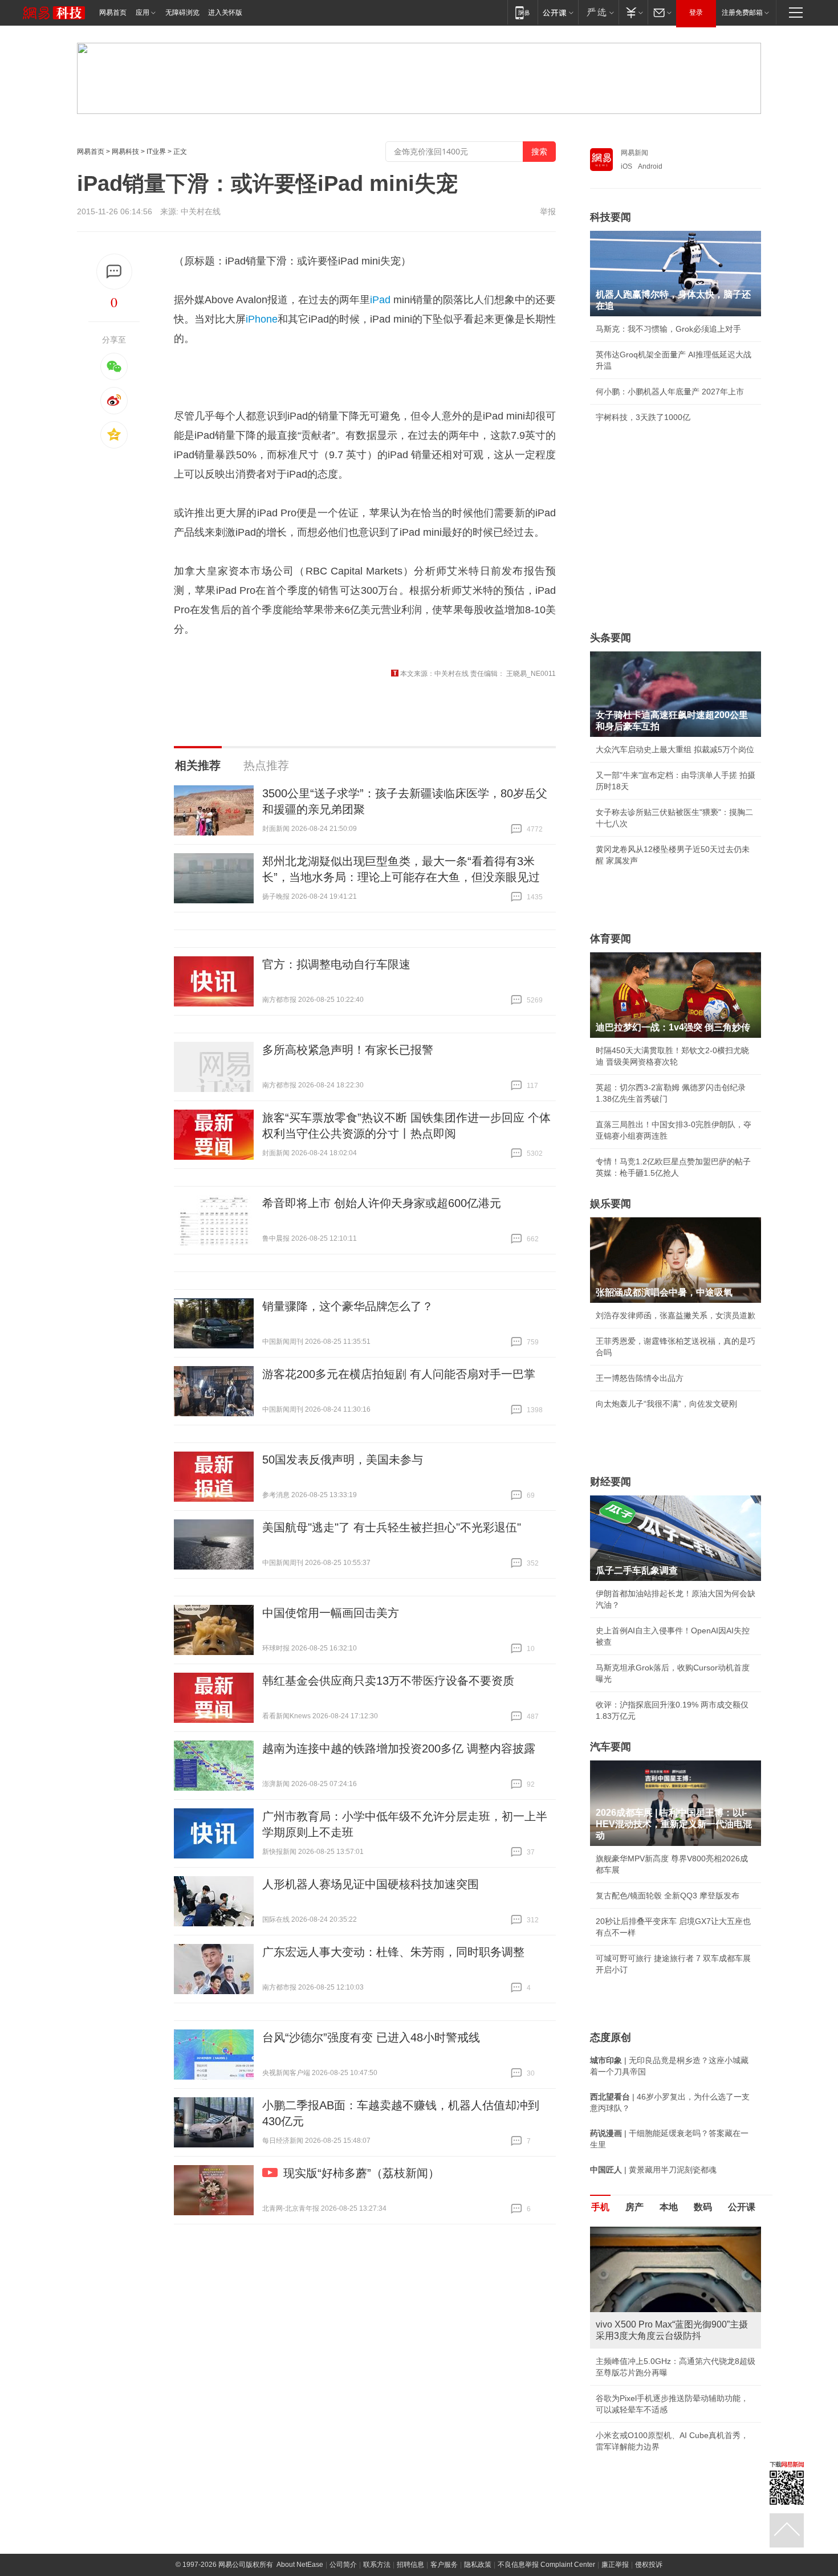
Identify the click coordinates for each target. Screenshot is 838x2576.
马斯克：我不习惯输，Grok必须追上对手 (668, 329)
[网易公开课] (558, 12)
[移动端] (522, 12)
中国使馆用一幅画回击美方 (331, 1613)
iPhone (262, 319)
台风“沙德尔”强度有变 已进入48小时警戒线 (371, 2037)
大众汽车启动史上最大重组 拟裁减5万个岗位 (675, 749)
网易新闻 (634, 153)
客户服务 (444, 2565)
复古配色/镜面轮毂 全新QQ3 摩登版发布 (668, 1896)
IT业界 (156, 152)
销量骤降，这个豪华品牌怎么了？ (348, 1306)
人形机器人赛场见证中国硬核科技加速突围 (371, 1884)
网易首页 (113, 13)
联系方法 (377, 2565)
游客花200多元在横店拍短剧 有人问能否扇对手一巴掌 (399, 1374)
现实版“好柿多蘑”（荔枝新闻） (361, 2173)
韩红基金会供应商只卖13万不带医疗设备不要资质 (388, 1681)
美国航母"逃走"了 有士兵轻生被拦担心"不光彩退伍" (392, 1527)
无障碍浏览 (182, 13)
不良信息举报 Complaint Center (546, 2565)
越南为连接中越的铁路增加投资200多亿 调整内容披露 (399, 1748)
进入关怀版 (225, 13)
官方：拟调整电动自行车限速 (336, 964)
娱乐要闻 (611, 1204)
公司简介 (343, 2565)
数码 (703, 2207)
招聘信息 (410, 2565)
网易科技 (125, 152)
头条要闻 (611, 638)
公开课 (742, 2207)
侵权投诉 (649, 2565)
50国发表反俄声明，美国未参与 (343, 1460)
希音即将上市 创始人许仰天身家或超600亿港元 (382, 1203)
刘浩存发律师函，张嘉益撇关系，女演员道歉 (676, 1315)
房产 (634, 2207)
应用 (143, 13)
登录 (696, 13)
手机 (600, 2207)
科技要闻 (611, 217)
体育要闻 (611, 939)
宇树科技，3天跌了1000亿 (643, 417)
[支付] (633, 12)
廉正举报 (615, 2565)
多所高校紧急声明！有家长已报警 (348, 1050)
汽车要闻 (611, 1747)
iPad (380, 300)
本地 (669, 2207)
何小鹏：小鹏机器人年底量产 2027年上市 (670, 392)
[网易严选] (598, 12)
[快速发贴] (114, 272)
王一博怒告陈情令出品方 (640, 1378)
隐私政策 (478, 2565)
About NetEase (300, 2565)
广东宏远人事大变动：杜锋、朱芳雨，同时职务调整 (393, 1952)
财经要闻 (611, 1482)
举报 (548, 211)
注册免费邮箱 (742, 13)
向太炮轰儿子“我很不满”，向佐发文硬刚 (666, 1404)
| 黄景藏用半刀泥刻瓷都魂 (653, 2170)
